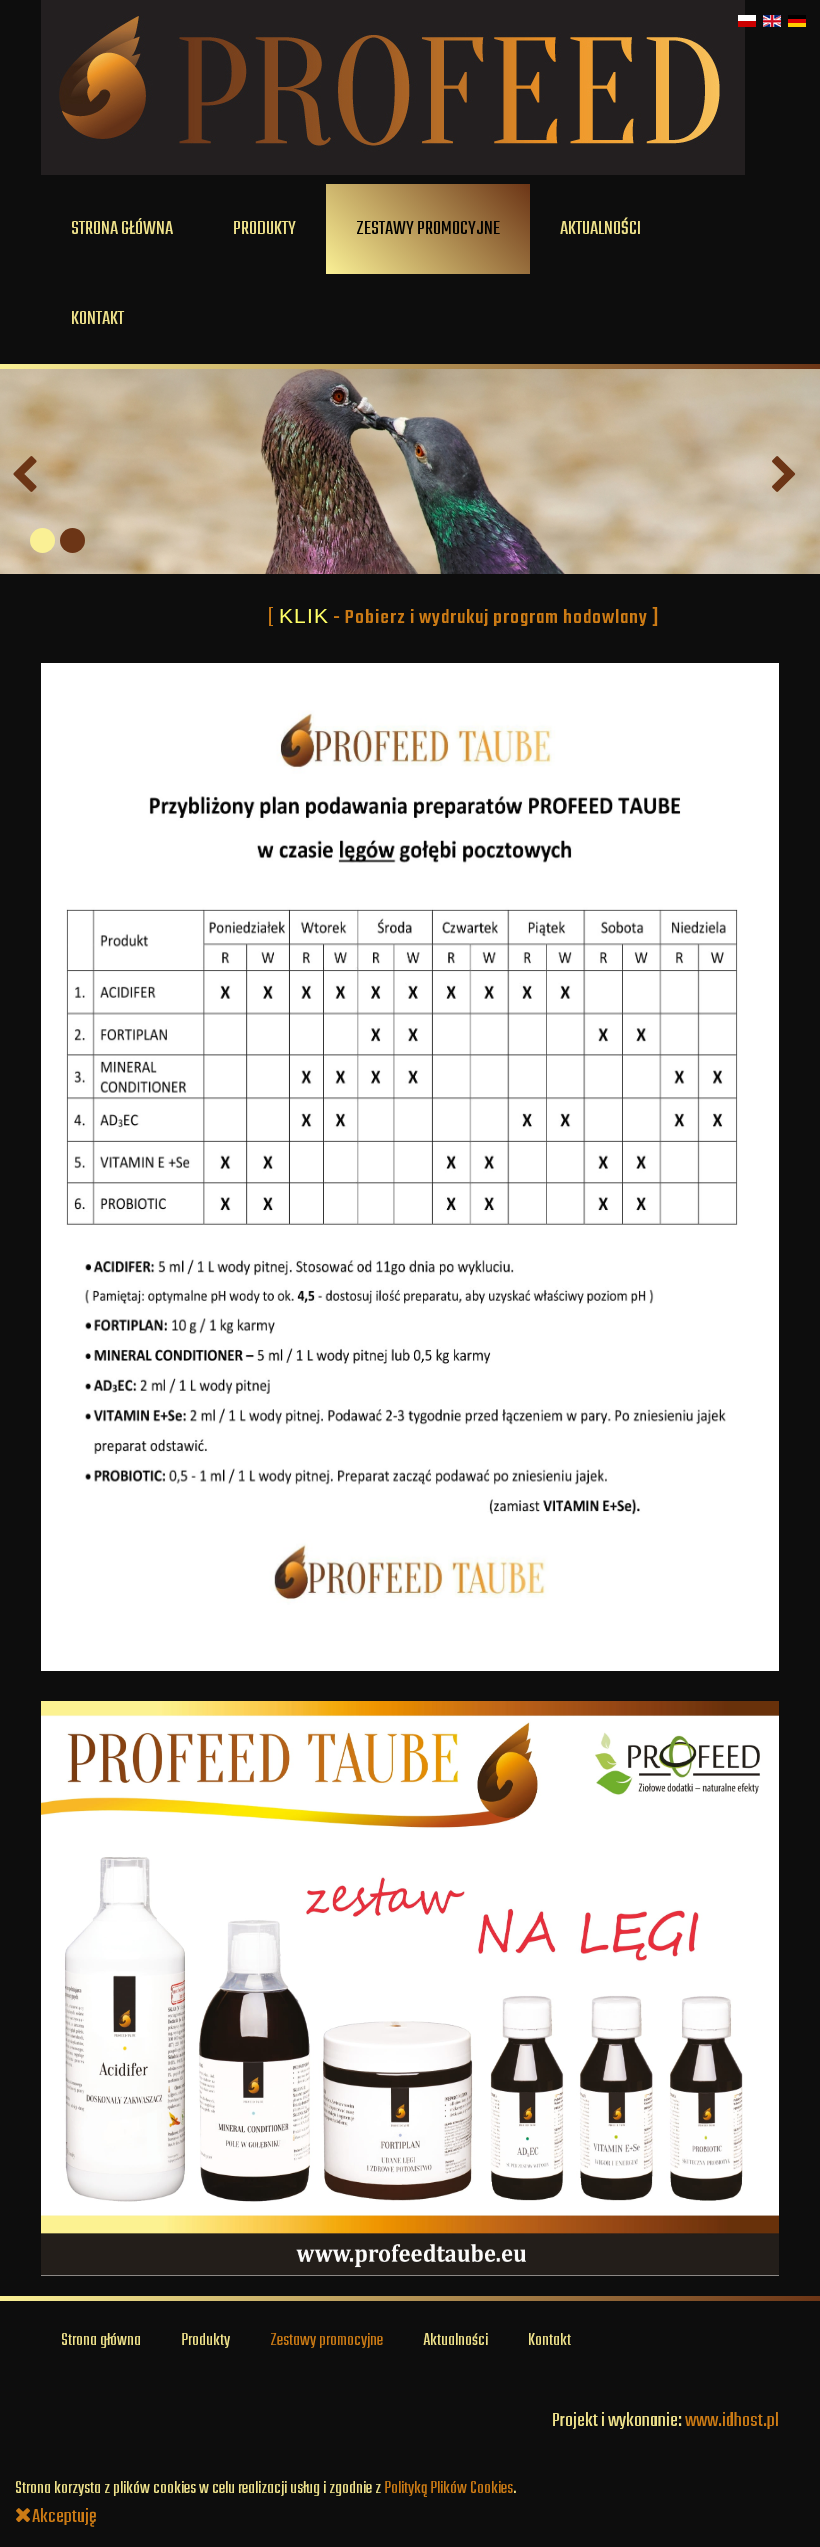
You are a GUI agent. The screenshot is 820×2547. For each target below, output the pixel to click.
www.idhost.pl (732, 2421)
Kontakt (97, 319)
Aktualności (600, 229)
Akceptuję (64, 2517)
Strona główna (122, 229)
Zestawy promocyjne (428, 229)
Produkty (264, 229)
